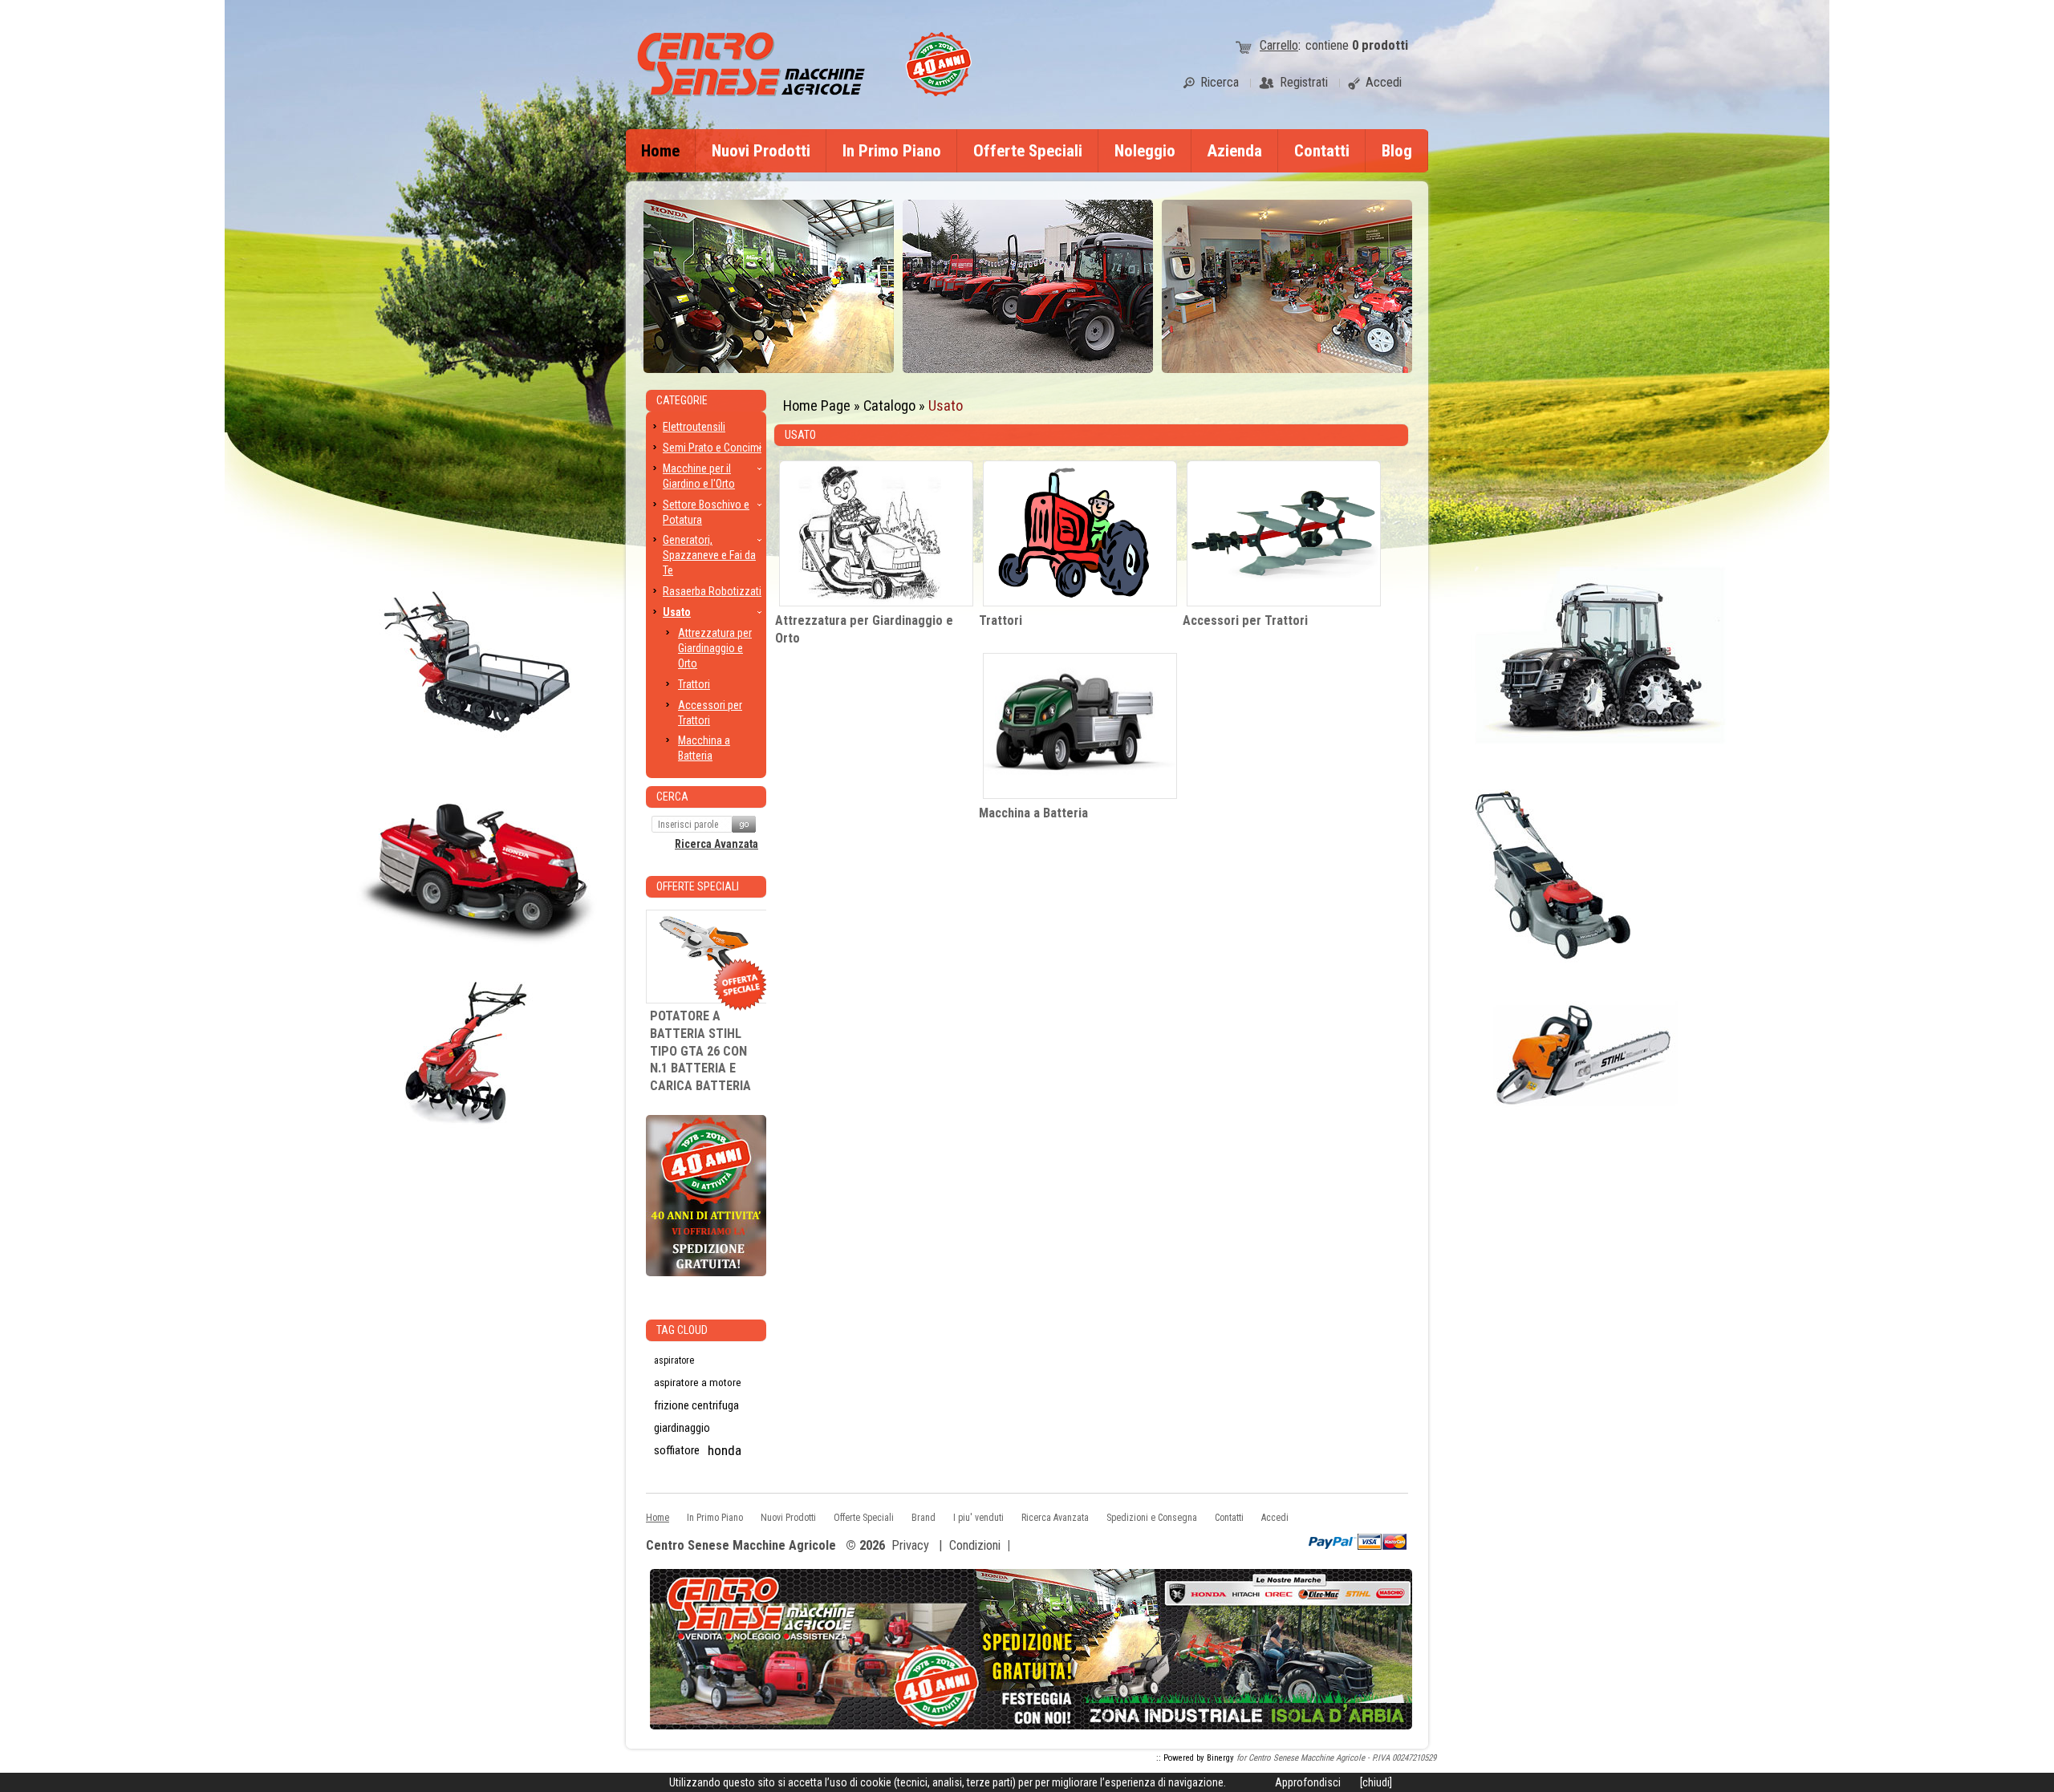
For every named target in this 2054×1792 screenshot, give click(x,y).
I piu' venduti (978, 1518)
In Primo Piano (892, 151)
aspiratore (674, 1360)
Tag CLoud (682, 1330)
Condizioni (975, 1545)
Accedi (1275, 1518)
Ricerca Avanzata (716, 844)
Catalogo (889, 405)
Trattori (1001, 620)
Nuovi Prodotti (761, 151)
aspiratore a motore (698, 1383)
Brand (923, 1518)
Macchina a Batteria (1033, 813)
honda (725, 1450)
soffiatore (677, 1450)
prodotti (1380, 45)
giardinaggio (682, 1428)
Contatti (1322, 151)
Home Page (817, 405)
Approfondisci (1308, 1782)
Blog (1397, 151)
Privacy (910, 1545)
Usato (946, 405)
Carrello (1279, 45)
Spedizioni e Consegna (1152, 1518)
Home (660, 151)
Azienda (1235, 151)
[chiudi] (1376, 1782)
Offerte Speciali (1028, 151)
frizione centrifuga (696, 1405)
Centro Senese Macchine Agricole (741, 1546)
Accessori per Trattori (1245, 620)
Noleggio (1145, 151)
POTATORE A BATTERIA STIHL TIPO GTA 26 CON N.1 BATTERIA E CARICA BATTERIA (700, 1051)
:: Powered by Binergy (1195, 1758)
